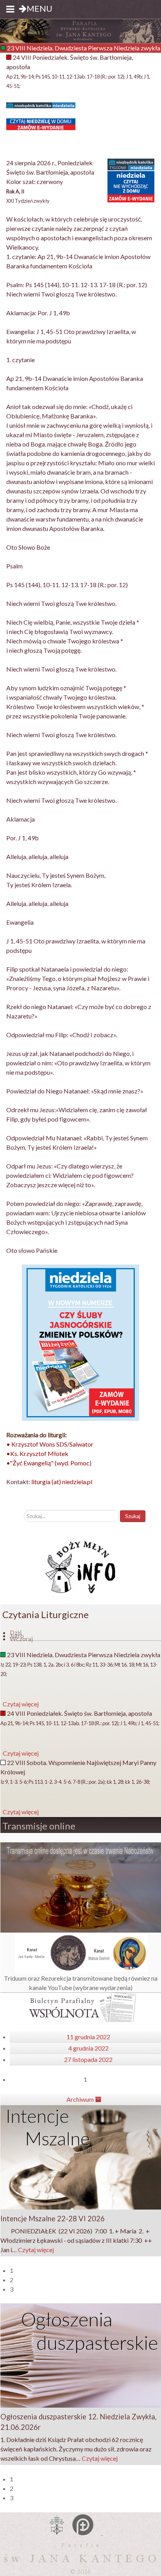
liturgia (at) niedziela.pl (62, 1482)
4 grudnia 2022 (89, 2048)
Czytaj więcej (36, 2250)
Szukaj (133, 1516)
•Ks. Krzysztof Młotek (37, 1453)
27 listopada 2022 (88, 2059)
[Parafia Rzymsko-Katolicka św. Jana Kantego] (80, 30)
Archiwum (81, 2099)
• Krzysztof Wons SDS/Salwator (50, 1444)
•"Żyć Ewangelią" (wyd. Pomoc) (49, 1463)
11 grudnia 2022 (88, 2037)
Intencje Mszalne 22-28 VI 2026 (53, 2219)
